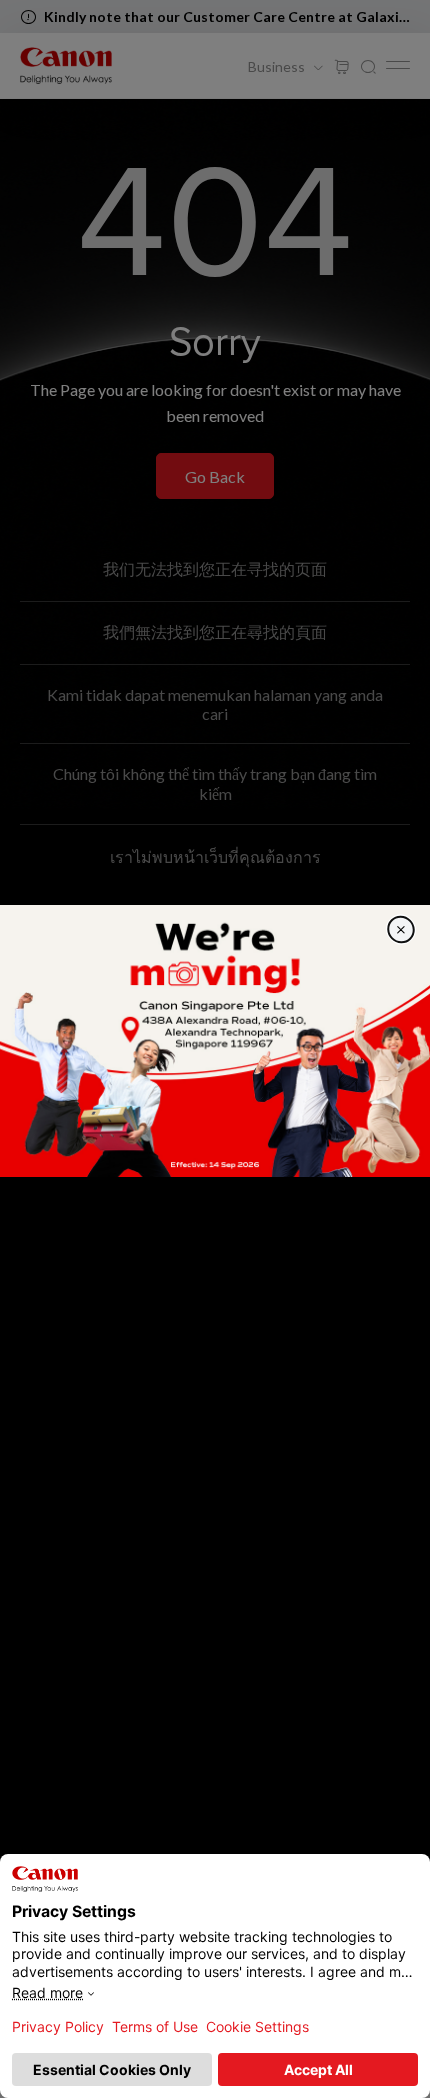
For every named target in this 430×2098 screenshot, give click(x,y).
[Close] (401, 930)
